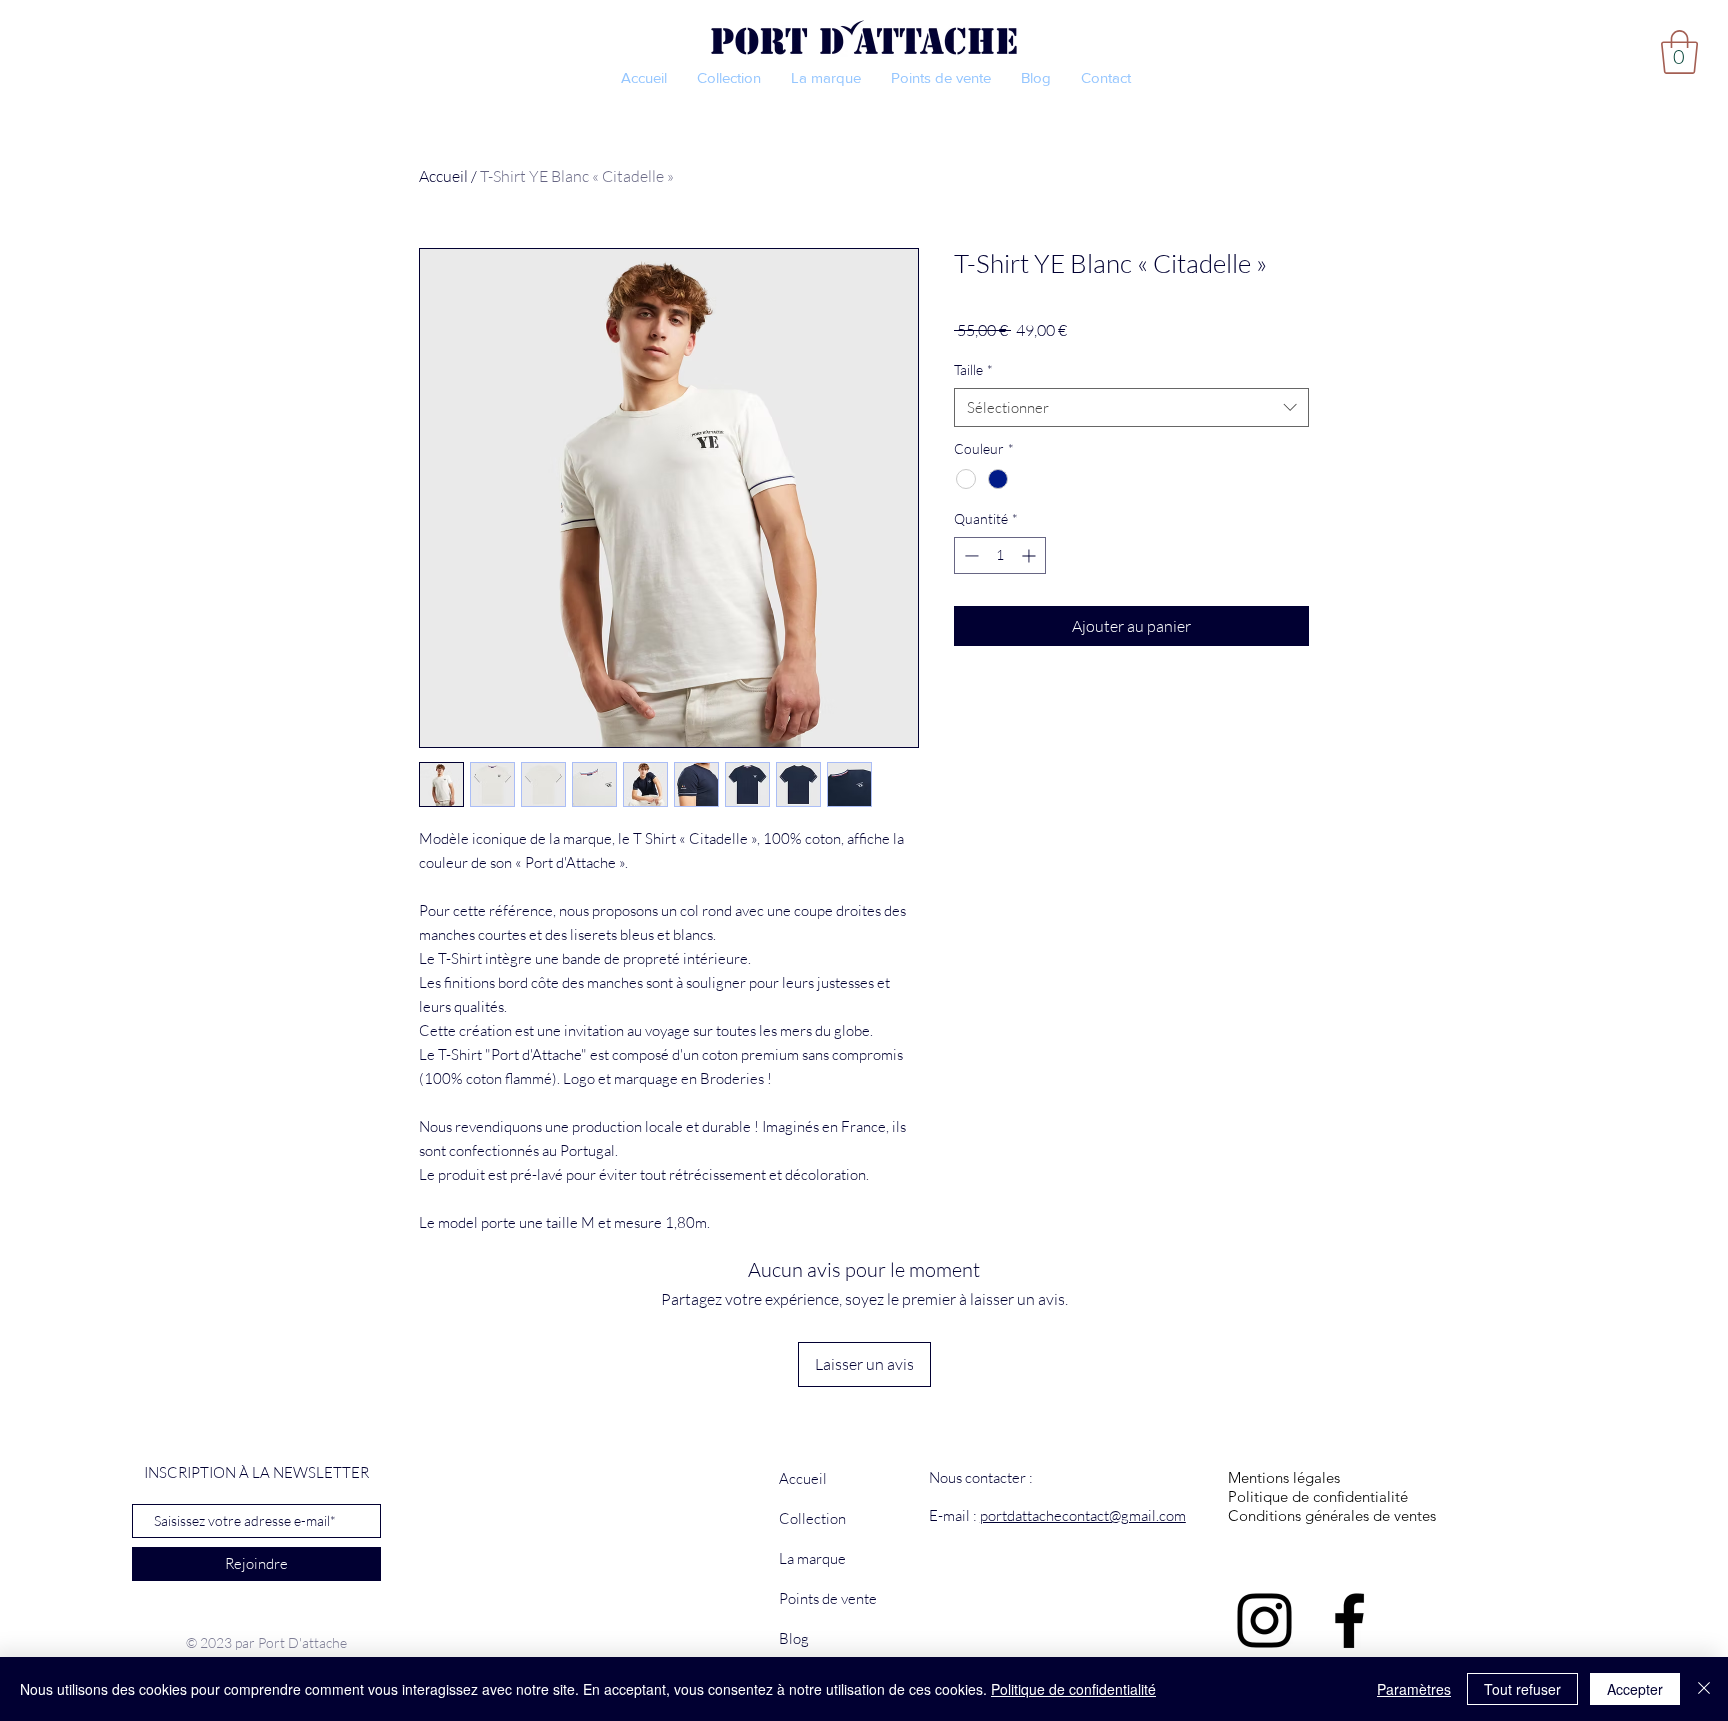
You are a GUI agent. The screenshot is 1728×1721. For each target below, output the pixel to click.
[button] (1679, 52)
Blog (794, 1638)
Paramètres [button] (1414, 1689)
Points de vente (828, 1598)
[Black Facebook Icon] (1349, 1620)
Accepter (1635, 1689)
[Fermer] (1704, 1689)
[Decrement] (969, 555)
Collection (812, 1518)
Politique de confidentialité (1073, 1689)
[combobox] (1131, 407)
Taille (973, 369)
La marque (812, 1558)
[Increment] (1030, 555)
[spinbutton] (1000, 555)
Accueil (443, 176)
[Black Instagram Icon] (1264, 1620)
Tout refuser (1522, 1689)
